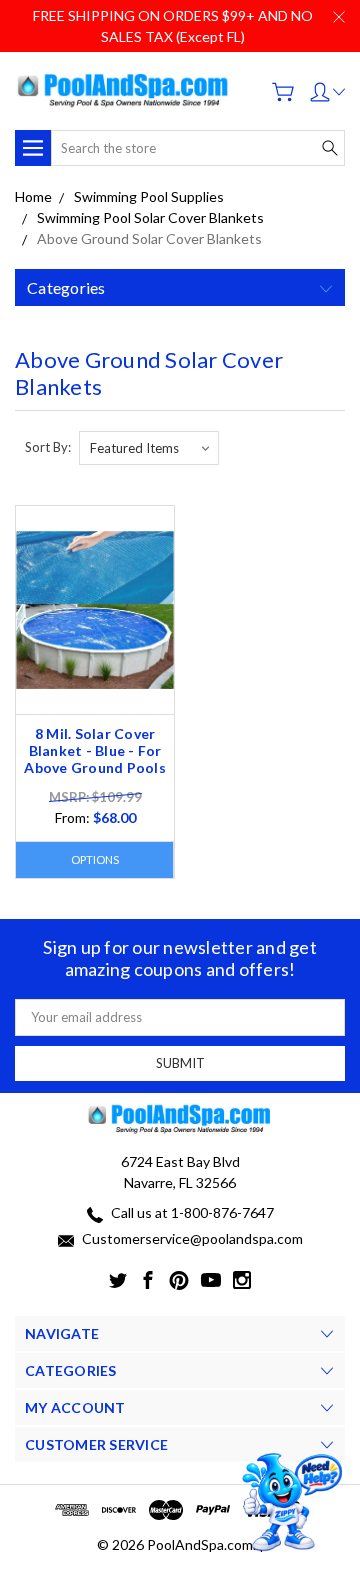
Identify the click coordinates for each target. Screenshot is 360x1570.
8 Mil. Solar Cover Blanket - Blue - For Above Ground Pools (95, 750)
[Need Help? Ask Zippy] (289, 1502)
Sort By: (48, 447)
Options (95, 859)
